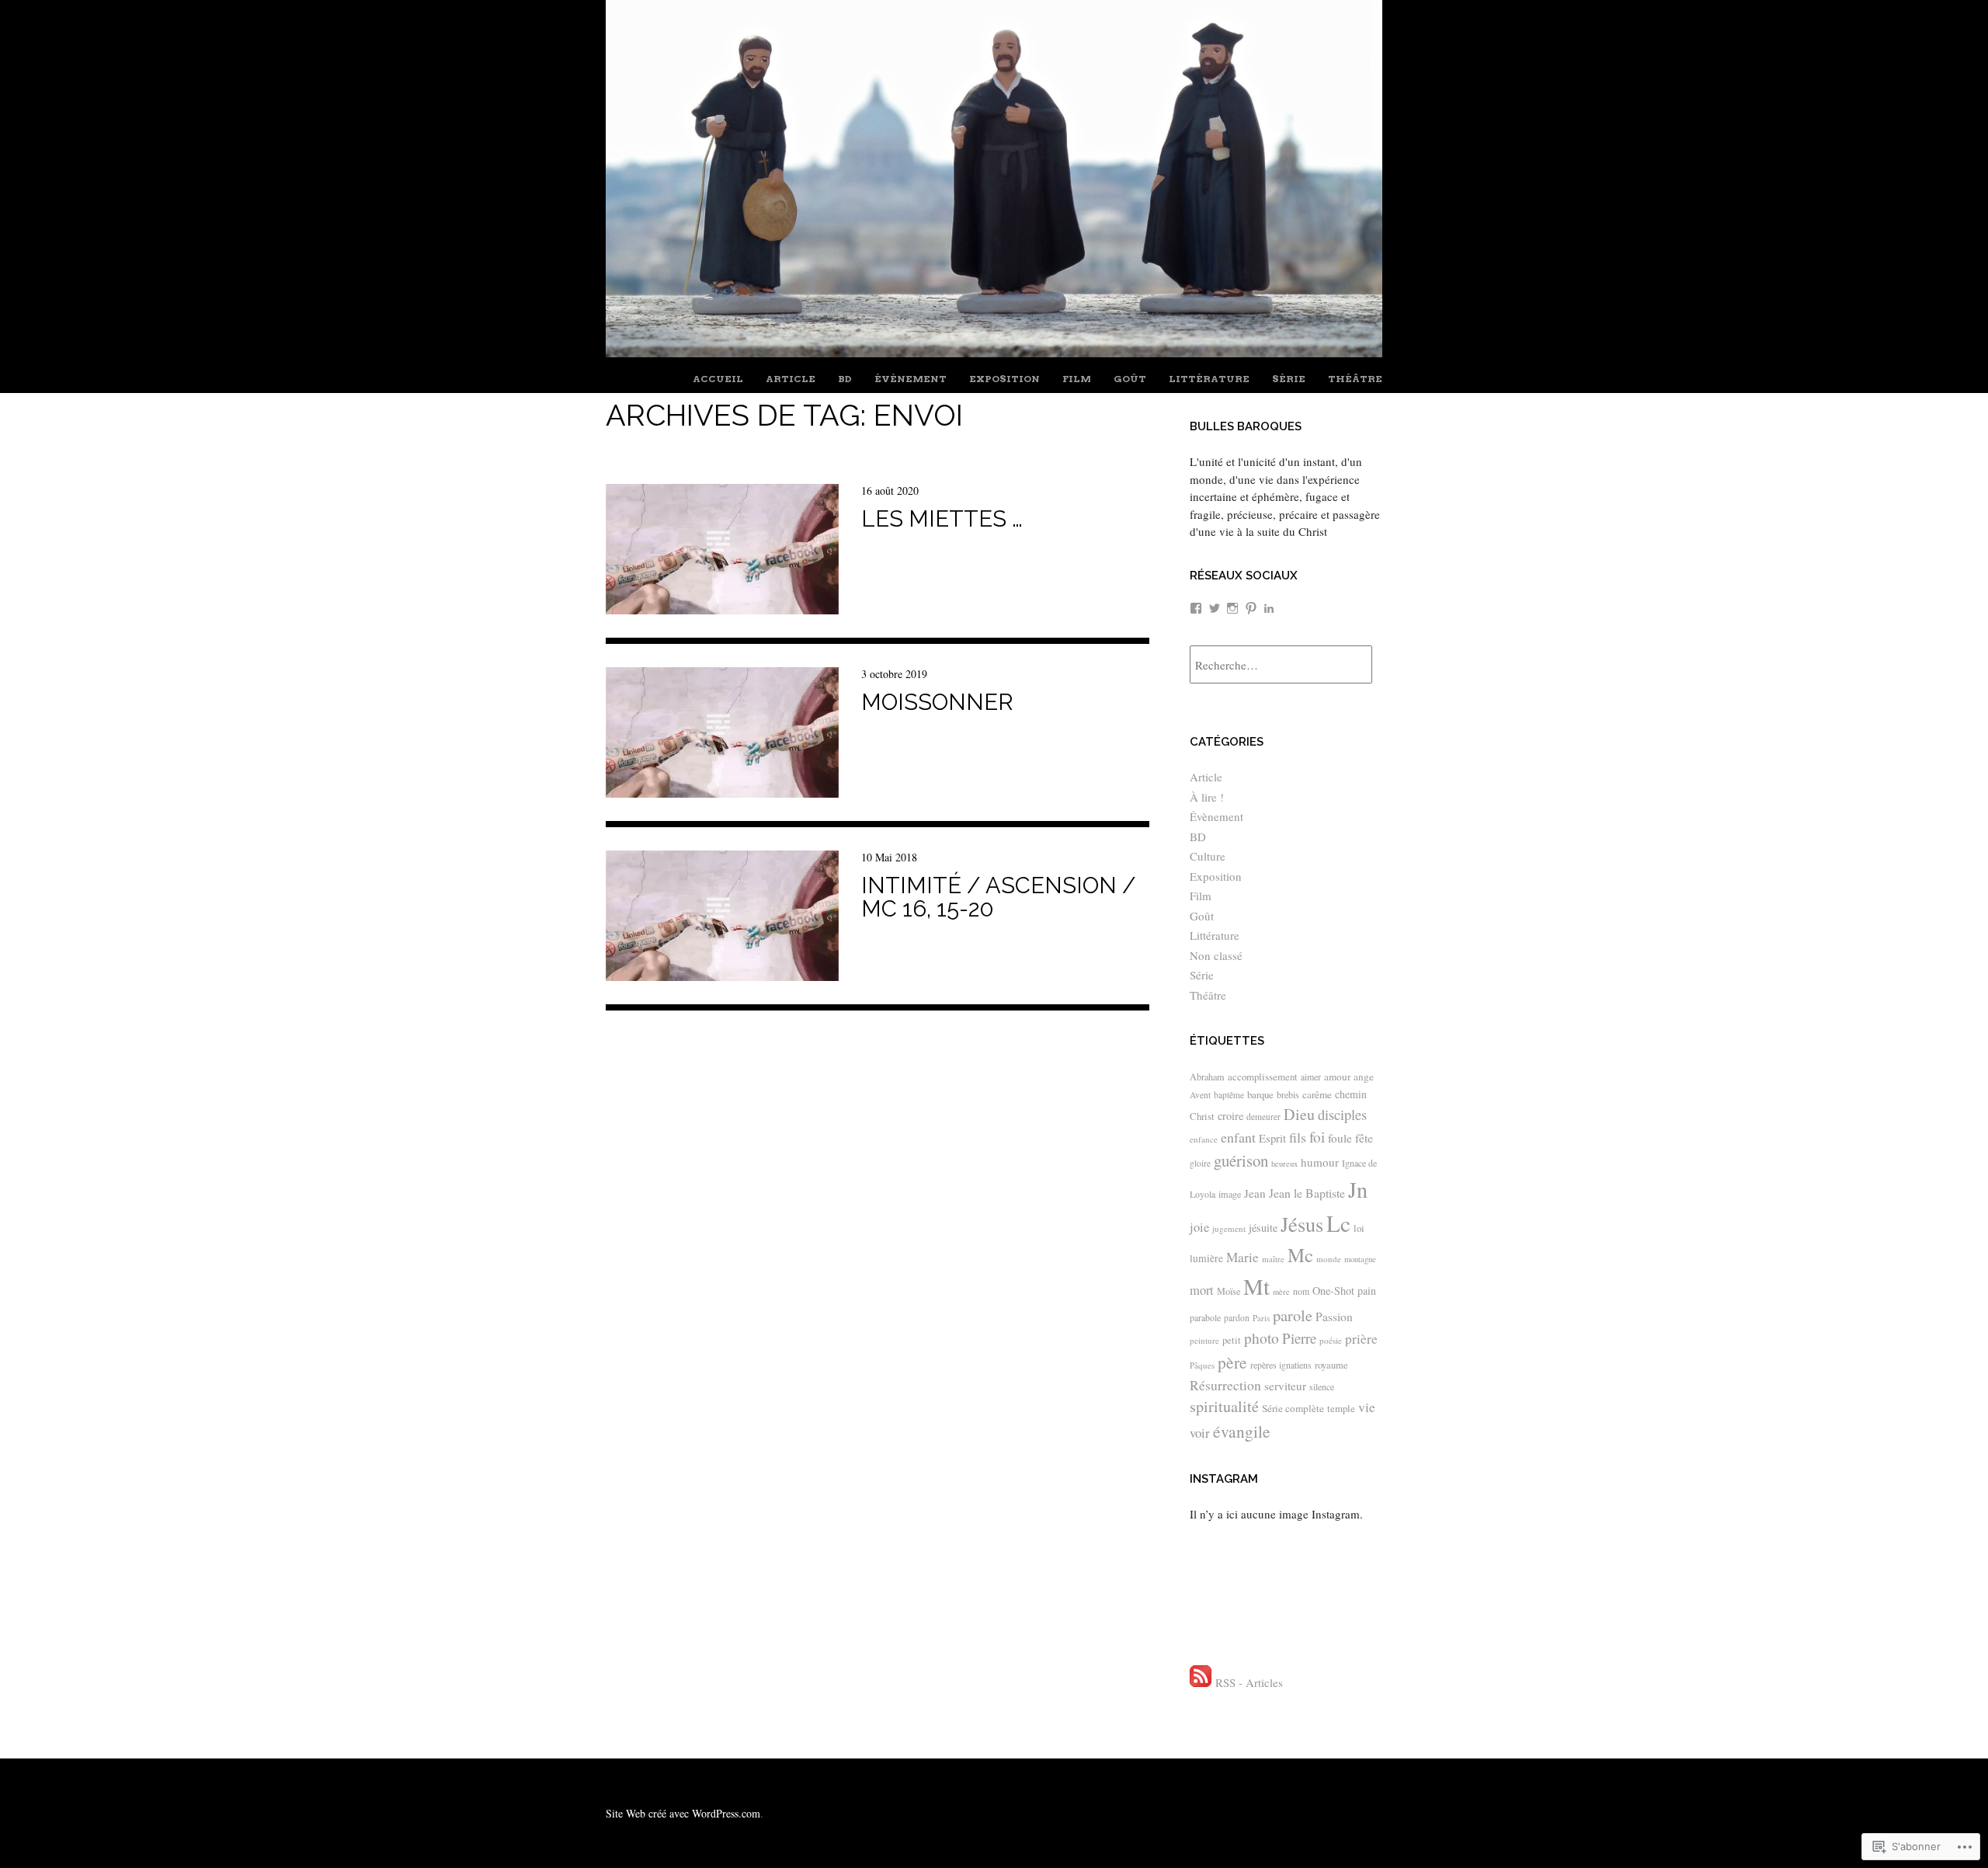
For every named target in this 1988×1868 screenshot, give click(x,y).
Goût (1130, 379)
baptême (1229, 1095)
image (1230, 1194)
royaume (1331, 1365)
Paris (1261, 1318)
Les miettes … (942, 519)
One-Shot (1333, 1291)
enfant (1238, 1137)
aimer (1311, 1077)
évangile (1242, 1431)
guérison (1241, 1160)
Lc (1338, 1223)
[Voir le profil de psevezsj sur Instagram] (1232, 608)
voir (1200, 1433)
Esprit (1272, 1138)
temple (1341, 1408)
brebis (1288, 1094)
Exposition (1004, 379)
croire (1230, 1116)
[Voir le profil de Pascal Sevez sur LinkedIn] (1269, 608)
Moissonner (937, 702)
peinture (1204, 1340)
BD (845, 379)
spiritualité (1224, 1406)
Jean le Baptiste (1307, 1193)
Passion (1334, 1317)
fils (1298, 1137)
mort (1202, 1290)
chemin (1351, 1094)
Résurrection (1225, 1385)
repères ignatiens (1281, 1365)
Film (1077, 379)
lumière (1206, 1258)
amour (1337, 1077)
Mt (1256, 1286)
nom (1301, 1291)
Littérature (1209, 379)
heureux (1284, 1164)
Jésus (1302, 1224)
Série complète (1293, 1408)
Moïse (1229, 1291)
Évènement (911, 379)
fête (1364, 1137)
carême (1317, 1094)
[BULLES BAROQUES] (994, 351)
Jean (1255, 1193)
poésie (1331, 1340)
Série (1289, 379)
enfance (1204, 1139)
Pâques (1202, 1365)
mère (1281, 1292)
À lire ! (1207, 797)
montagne (1360, 1259)
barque (1260, 1094)
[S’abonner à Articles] (1201, 1682)
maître (1273, 1259)
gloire (1200, 1163)
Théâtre (1355, 379)
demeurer (1263, 1117)
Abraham (1207, 1077)
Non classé (1216, 955)
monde (1329, 1259)
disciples (1342, 1115)
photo (1262, 1338)
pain (1367, 1291)
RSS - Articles (1249, 1682)
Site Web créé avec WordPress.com (683, 1813)
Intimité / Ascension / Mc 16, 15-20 (999, 897)
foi (1317, 1137)
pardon (1237, 1318)
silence (1322, 1386)
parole (1293, 1315)
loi (1359, 1228)
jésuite (1263, 1228)
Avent (1200, 1095)
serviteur (1285, 1386)
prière (1361, 1339)
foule (1340, 1138)
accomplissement (1263, 1077)
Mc (1300, 1255)
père (1232, 1362)
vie (1367, 1407)
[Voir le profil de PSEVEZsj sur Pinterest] (1251, 608)
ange (1364, 1077)
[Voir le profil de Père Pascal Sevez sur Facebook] (1196, 608)
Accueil (718, 379)
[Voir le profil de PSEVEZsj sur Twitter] (1215, 608)
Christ (1202, 1116)
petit (1232, 1340)
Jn (1358, 1189)
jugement (1229, 1228)
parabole (1205, 1317)
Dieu (1299, 1114)
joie (1199, 1227)
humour (1320, 1162)
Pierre (1299, 1338)
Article (791, 379)
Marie (1242, 1257)
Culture (1208, 856)
